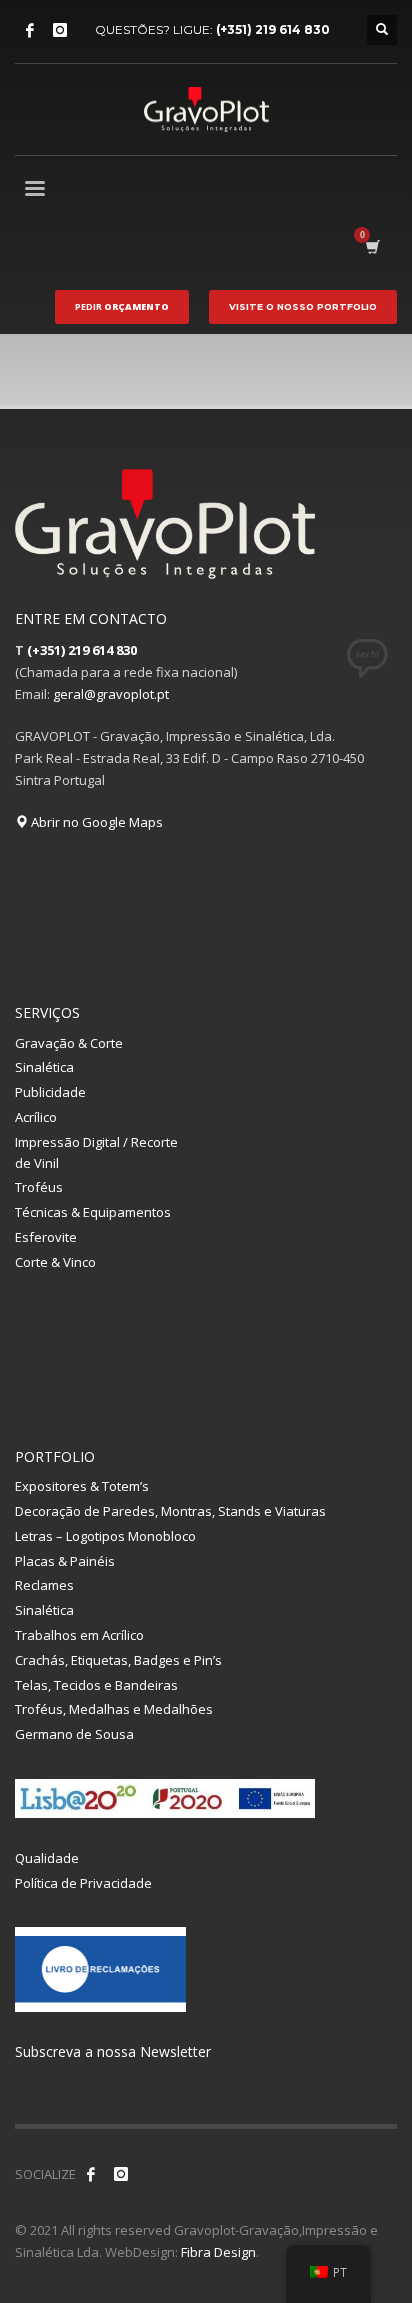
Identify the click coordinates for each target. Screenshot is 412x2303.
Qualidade (47, 1858)
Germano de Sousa (74, 1734)
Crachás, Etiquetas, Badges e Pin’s (118, 1660)
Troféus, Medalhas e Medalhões (114, 1709)
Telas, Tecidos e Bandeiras (96, 1685)
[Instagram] (60, 30)
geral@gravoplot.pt (111, 694)
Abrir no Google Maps (95, 822)
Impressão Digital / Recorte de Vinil (96, 1152)
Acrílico (36, 1117)
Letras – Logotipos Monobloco (105, 1536)
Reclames (44, 1585)
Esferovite (46, 1237)
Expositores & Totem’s (82, 1486)
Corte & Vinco (55, 1262)
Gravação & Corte (69, 1043)
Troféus (39, 1187)
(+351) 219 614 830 (273, 29)
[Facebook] (30, 30)
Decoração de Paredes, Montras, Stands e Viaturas (170, 1511)
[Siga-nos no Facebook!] (91, 2174)
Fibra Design (218, 2252)
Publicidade (50, 1092)
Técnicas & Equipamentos (93, 1212)
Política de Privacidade (83, 1883)
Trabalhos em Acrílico (79, 1635)
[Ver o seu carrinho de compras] (371, 246)
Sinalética (44, 1067)
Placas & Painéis (65, 1561)
